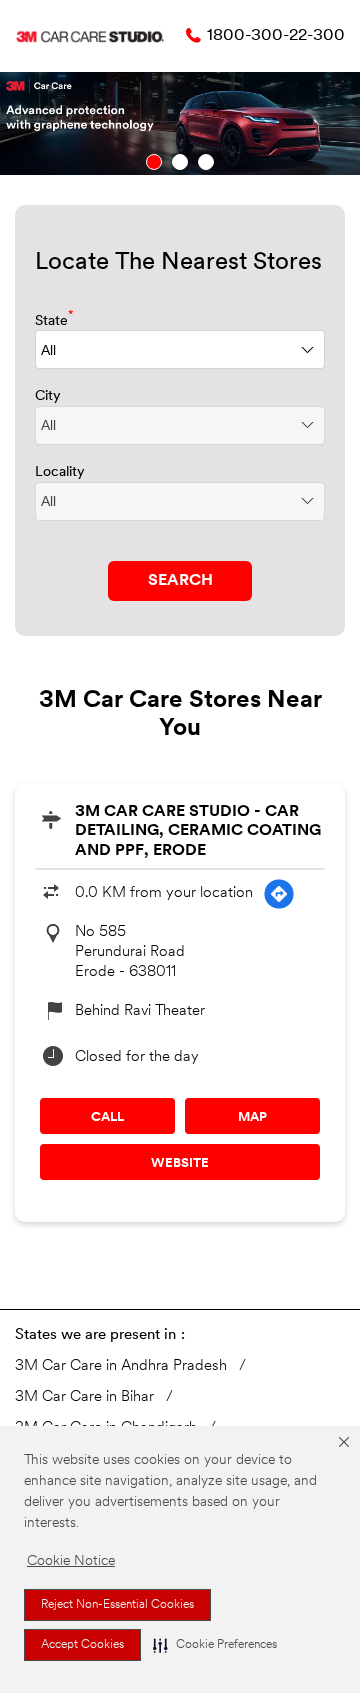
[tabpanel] (180, 123)
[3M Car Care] (90, 36)
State (54, 319)
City (48, 396)
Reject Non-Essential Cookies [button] (117, 1605)
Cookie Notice (71, 1561)
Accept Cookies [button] (82, 1645)
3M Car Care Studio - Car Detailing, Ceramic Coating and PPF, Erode (198, 831)
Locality (60, 472)
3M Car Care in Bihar (84, 1397)
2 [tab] (180, 162)
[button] (215, 1645)
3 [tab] (206, 162)
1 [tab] (154, 162)
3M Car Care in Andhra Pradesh (121, 1366)
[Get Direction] (279, 894)
